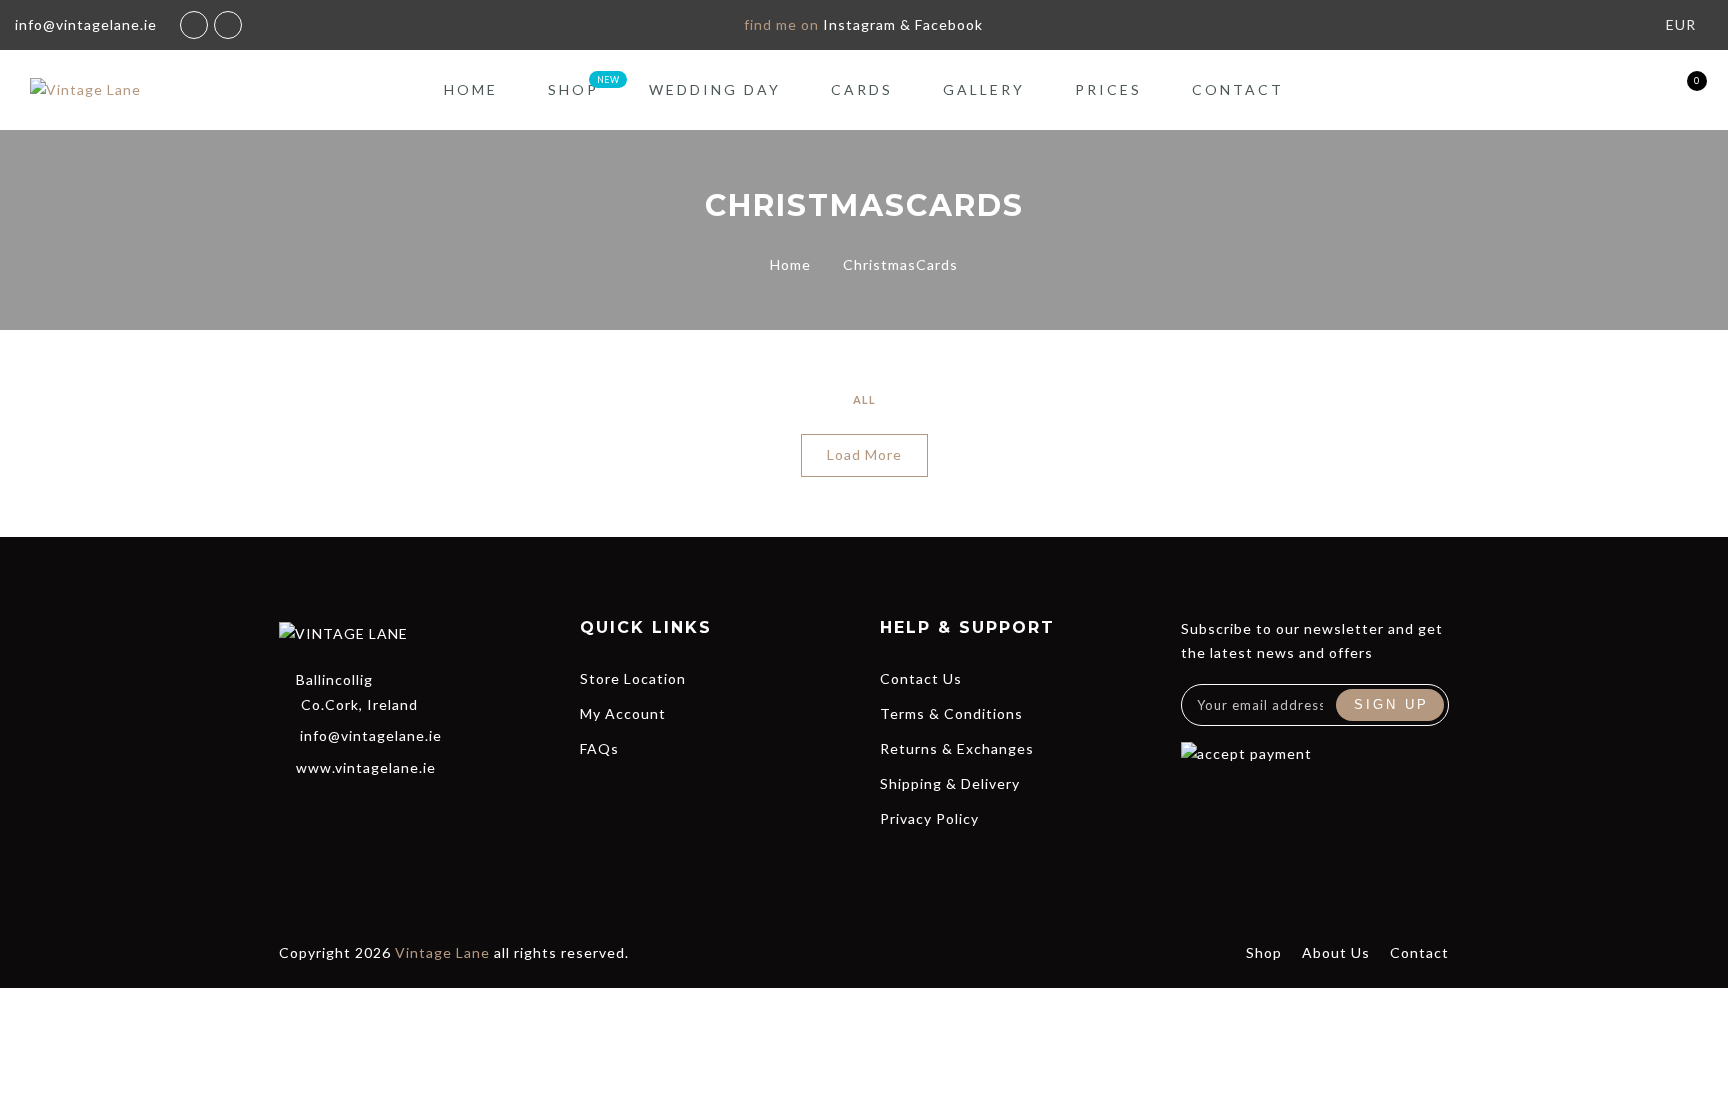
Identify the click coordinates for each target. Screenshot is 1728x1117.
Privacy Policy (929, 818)
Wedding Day (715, 89)
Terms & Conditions (951, 713)
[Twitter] (326, 810)
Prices (1108, 89)
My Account (623, 713)
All (864, 399)
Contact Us (921, 678)
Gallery (984, 89)
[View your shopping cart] (1680, 90)
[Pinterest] (434, 810)
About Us (1336, 952)
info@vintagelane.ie (371, 735)
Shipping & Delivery (950, 783)
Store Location (633, 678)
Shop (573, 89)
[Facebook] (290, 810)
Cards (862, 89)
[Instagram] (398, 810)
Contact (1238, 89)
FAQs (599, 748)
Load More (864, 454)
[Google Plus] (362, 810)
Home (471, 89)
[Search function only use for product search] (1575, 90)
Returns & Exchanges (957, 748)
